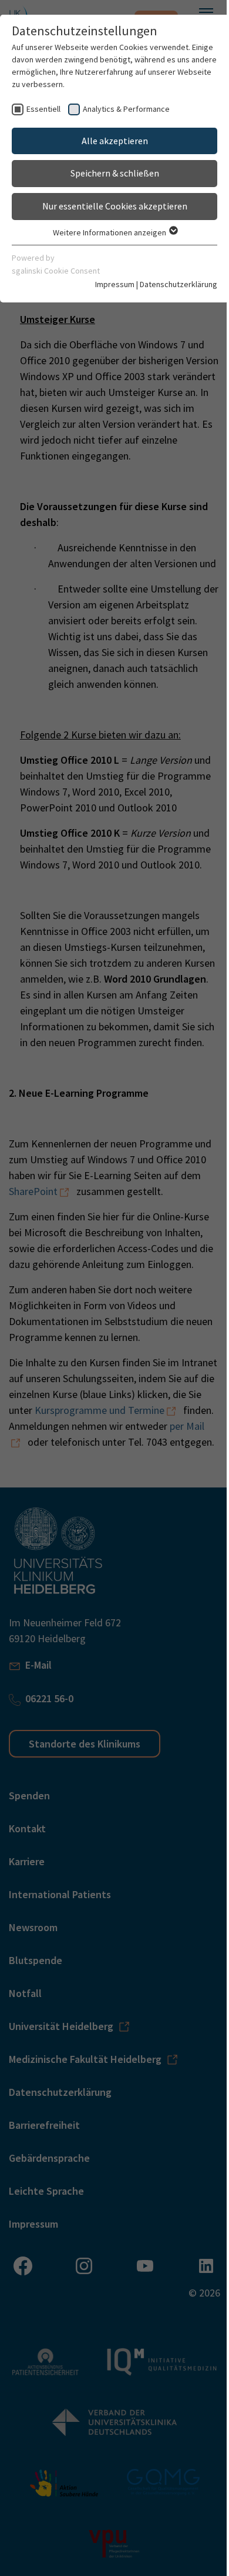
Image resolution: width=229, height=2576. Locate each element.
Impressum (115, 284)
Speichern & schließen (115, 173)
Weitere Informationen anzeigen (110, 232)
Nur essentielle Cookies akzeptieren (115, 206)
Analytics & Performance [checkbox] (126, 109)
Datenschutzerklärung (179, 284)
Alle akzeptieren (115, 141)
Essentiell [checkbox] (43, 109)
